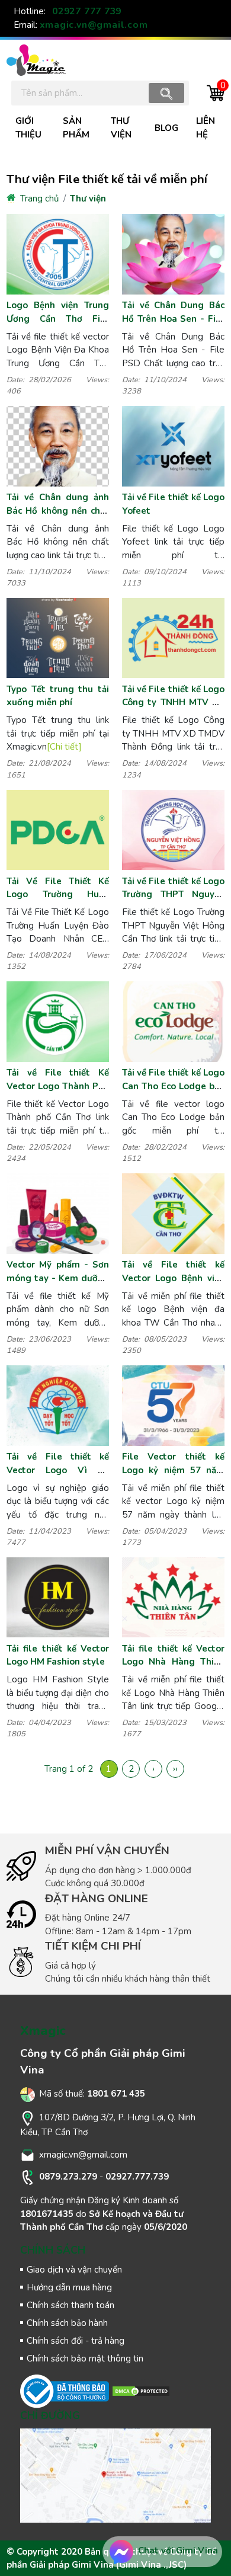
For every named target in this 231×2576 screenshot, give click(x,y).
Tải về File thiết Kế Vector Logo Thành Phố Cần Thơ (58, 1086)
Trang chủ (38, 199)
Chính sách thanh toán (70, 2305)
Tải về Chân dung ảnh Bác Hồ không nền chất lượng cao (58, 511)
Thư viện (88, 199)
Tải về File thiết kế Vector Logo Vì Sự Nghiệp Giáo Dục (58, 1470)
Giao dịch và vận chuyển (74, 2270)
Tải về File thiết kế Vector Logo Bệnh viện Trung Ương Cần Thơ (173, 1278)
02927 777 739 (87, 11)
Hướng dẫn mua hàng (69, 2287)
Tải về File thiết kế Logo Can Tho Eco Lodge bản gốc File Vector (173, 1086)
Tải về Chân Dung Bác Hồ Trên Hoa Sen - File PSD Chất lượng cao (173, 319)
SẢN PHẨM (76, 128)
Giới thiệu (28, 128)
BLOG (166, 128)
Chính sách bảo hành (67, 2323)
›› (175, 1769)
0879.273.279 (68, 2177)
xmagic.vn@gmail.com (94, 25)
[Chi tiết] (64, 747)
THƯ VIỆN (121, 128)
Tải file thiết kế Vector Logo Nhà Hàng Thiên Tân (173, 1662)
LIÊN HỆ (206, 128)
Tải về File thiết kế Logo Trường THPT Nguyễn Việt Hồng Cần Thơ (173, 895)
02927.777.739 (137, 2177)
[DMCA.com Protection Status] (141, 2391)
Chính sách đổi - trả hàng (76, 2341)
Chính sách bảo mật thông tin (85, 2359)
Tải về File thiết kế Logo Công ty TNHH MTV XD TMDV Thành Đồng (173, 703)
